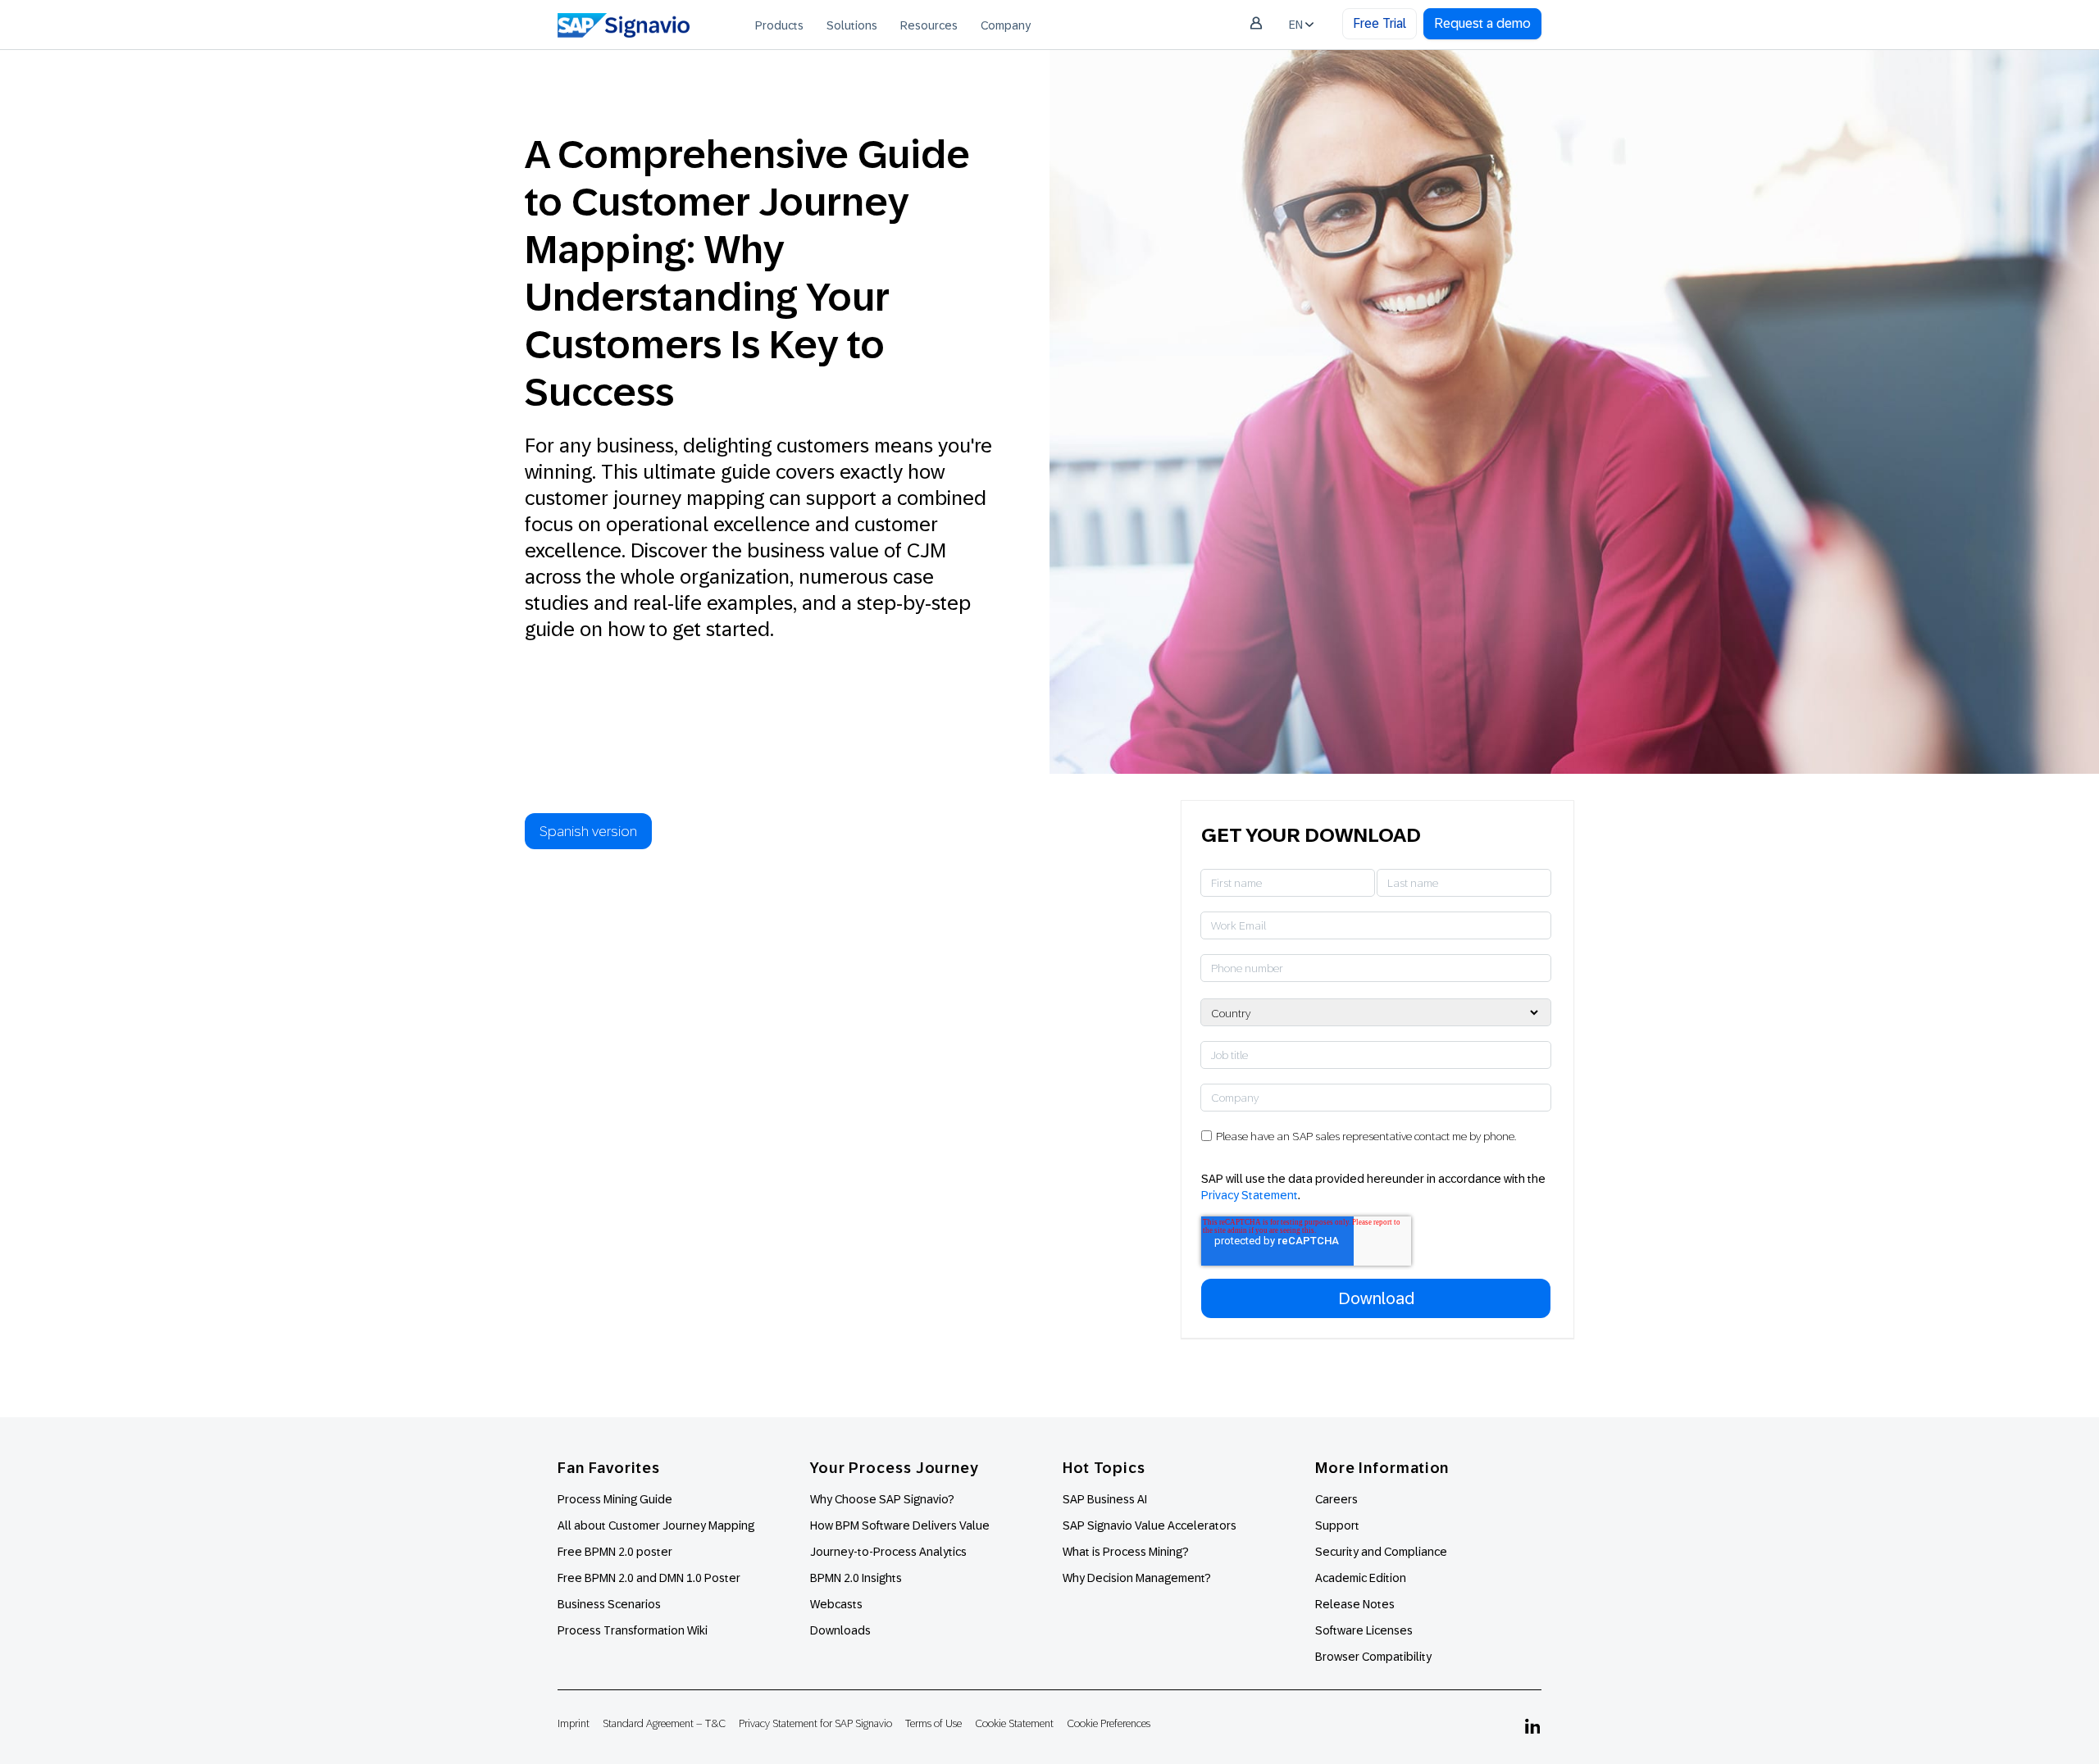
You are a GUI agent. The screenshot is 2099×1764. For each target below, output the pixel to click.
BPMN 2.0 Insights (856, 1578)
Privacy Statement (1250, 1195)
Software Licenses (1364, 1630)
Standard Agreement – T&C (664, 1723)
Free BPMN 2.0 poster (615, 1552)
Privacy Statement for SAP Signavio (815, 1723)
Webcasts (836, 1604)
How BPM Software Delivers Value (900, 1525)
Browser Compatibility (1373, 1657)
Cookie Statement (1014, 1723)
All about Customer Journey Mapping (656, 1525)
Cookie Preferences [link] (1109, 1723)
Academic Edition (1361, 1578)
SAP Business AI (1105, 1499)
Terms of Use (933, 1723)
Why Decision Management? (1137, 1578)
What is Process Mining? (1126, 1552)
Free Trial (1380, 23)
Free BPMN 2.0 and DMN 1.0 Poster (649, 1578)
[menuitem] (779, 25)
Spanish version (588, 831)
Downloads (840, 1630)
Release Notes (1355, 1604)
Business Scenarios (609, 1604)
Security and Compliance (1381, 1552)
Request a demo (1482, 23)
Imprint (574, 1723)
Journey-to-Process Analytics (890, 1552)
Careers (1336, 1499)
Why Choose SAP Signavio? (882, 1499)
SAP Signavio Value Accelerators (1150, 1525)
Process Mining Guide (615, 1499)
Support (1337, 1525)
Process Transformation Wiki (633, 1630)
